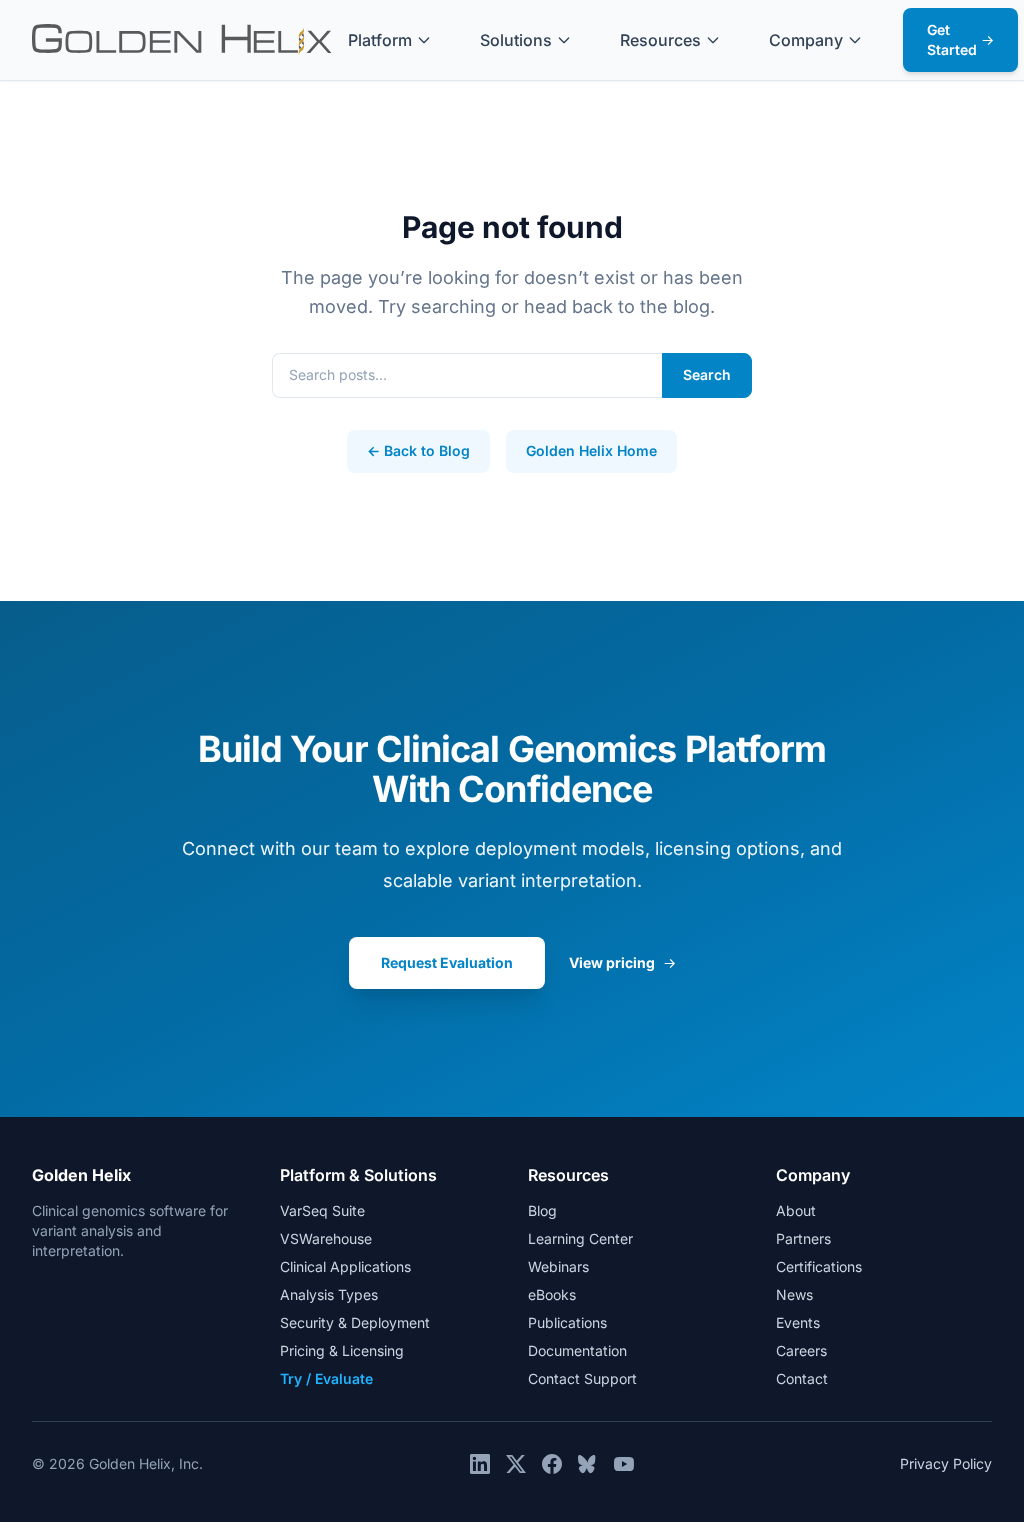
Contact (802, 1378)
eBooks (552, 1294)
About (796, 1210)
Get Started (960, 39)
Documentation (577, 1350)
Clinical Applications (345, 1266)
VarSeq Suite (322, 1210)
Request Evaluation (447, 962)
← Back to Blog (418, 450)
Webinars (558, 1266)
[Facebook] (552, 1464)
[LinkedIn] (480, 1464)
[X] (516, 1464)
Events (798, 1322)
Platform (380, 40)
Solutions (516, 40)
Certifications (819, 1266)
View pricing (622, 962)
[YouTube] (624, 1464)
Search (707, 374)
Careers (801, 1350)
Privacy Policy (946, 1463)
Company (806, 40)
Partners (803, 1238)
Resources (660, 40)
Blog (542, 1210)
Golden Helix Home (591, 450)
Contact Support (582, 1378)
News (794, 1294)
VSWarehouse (326, 1238)
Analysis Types (329, 1294)
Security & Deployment (355, 1322)
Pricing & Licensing (342, 1350)
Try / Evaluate (326, 1378)
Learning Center (580, 1238)
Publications (567, 1322)
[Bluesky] (588, 1464)
